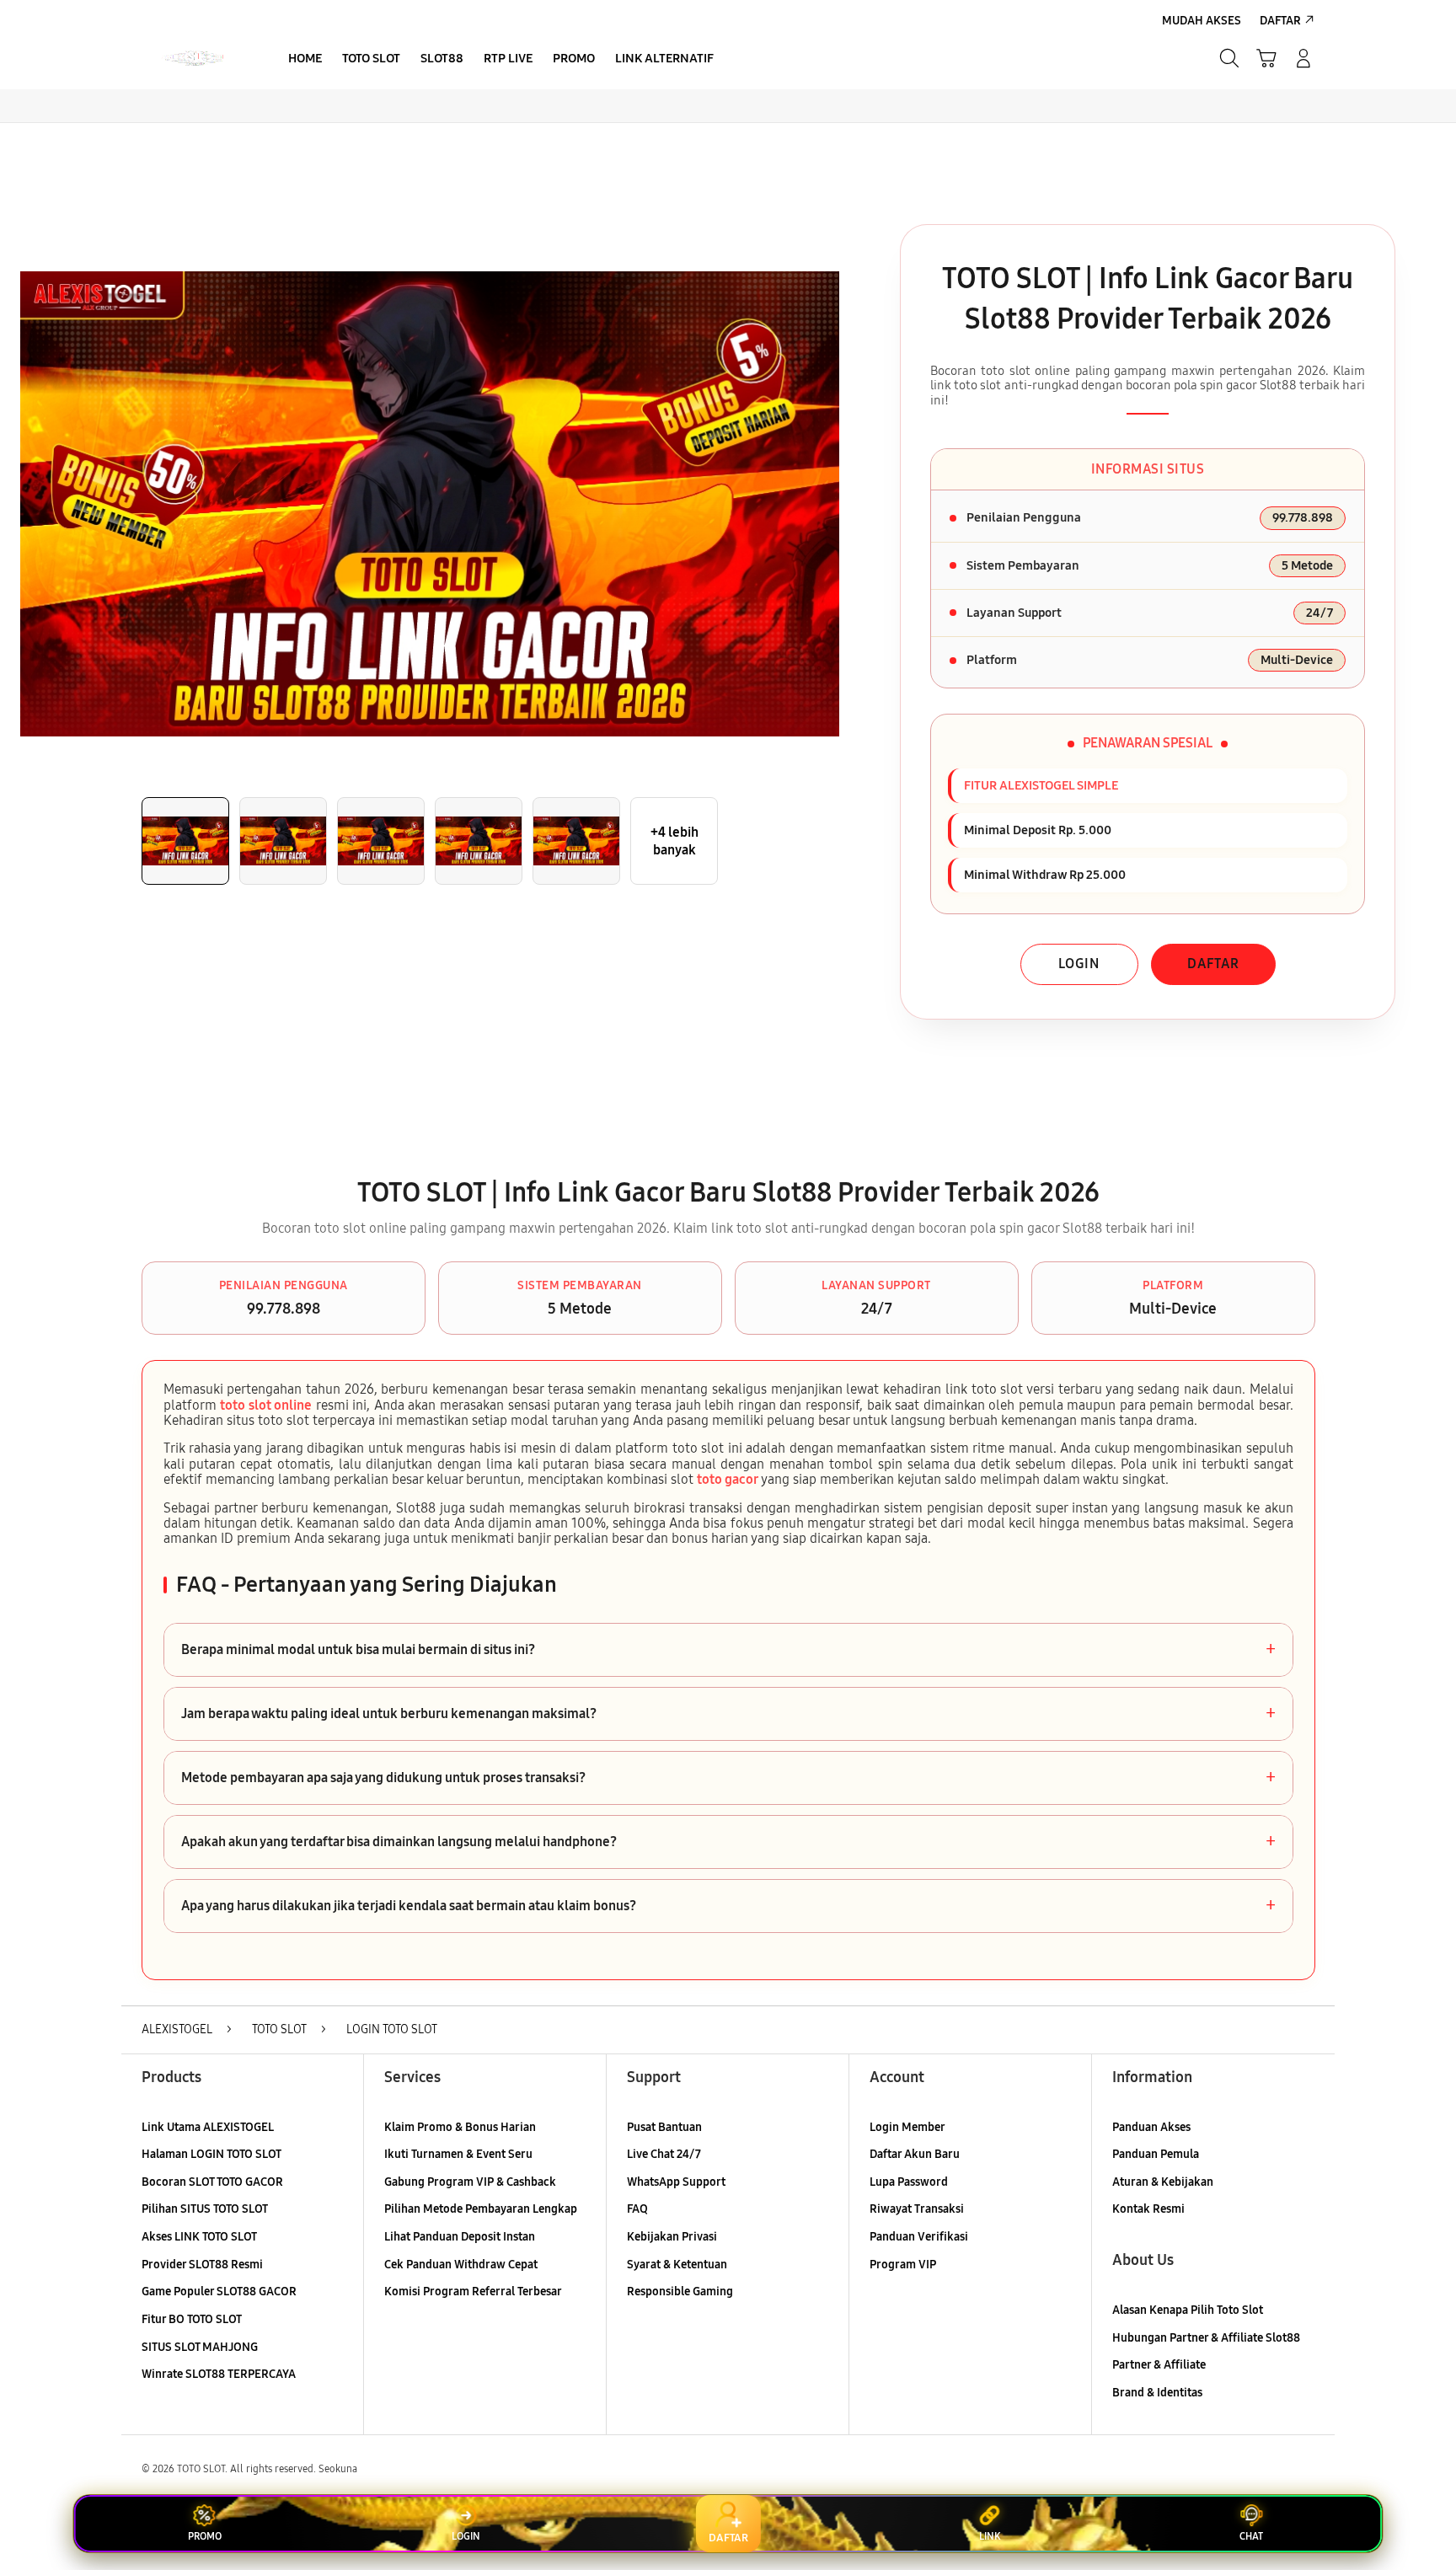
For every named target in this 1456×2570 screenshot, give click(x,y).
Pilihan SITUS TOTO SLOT (205, 2209)
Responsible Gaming (680, 2292)
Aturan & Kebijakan (1163, 2182)
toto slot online (266, 1405)
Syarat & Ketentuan (677, 2265)
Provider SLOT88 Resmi (202, 2265)
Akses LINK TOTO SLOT (199, 2237)
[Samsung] (193, 58)
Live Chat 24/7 (664, 2154)
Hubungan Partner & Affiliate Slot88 (1206, 2338)
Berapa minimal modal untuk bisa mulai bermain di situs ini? (728, 1650)
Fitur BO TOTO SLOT (192, 2319)
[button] (1266, 58)
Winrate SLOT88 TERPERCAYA (219, 2374)
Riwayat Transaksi (917, 2209)
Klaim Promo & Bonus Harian (460, 2127)
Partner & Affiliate (1159, 2365)
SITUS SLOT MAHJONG (200, 2347)
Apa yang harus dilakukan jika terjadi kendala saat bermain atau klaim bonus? (728, 1906)
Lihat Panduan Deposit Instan (460, 2237)
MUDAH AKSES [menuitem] (1202, 21)
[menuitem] (305, 60)
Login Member (907, 2127)
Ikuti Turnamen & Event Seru (458, 2154)
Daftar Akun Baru (915, 2154)
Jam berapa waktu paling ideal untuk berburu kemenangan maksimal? (728, 1714)
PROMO (205, 2536)
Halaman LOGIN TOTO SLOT (211, 2154)
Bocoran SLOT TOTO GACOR (212, 2182)
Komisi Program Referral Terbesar (473, 2292)
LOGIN (1079, 964)
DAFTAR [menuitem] (1280, 21)
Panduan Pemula (1156, 2154)
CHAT (1251, 2536)
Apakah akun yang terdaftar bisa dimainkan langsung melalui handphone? (728, 1842)
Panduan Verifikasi (919, 2237)
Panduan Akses (1151, 2127)
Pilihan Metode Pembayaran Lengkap (481, 2209)
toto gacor (728, 1479)
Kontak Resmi (1148, 2209)
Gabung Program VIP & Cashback (470, 2182)
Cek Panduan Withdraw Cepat (461, 2265)
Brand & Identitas (1157, 2393)
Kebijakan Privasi (672, 2237)
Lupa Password (909, 2182)
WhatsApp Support (676, 2182)
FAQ (637, 2209)
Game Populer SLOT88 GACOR (219, 2292)
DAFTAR (1213, 964)
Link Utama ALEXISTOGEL (208, 2127)
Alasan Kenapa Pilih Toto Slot (1188, 2310)
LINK (990, 2536)
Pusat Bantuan (664, 2127)
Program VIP (903, 2265)
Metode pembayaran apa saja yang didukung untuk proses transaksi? (728, 1778)
